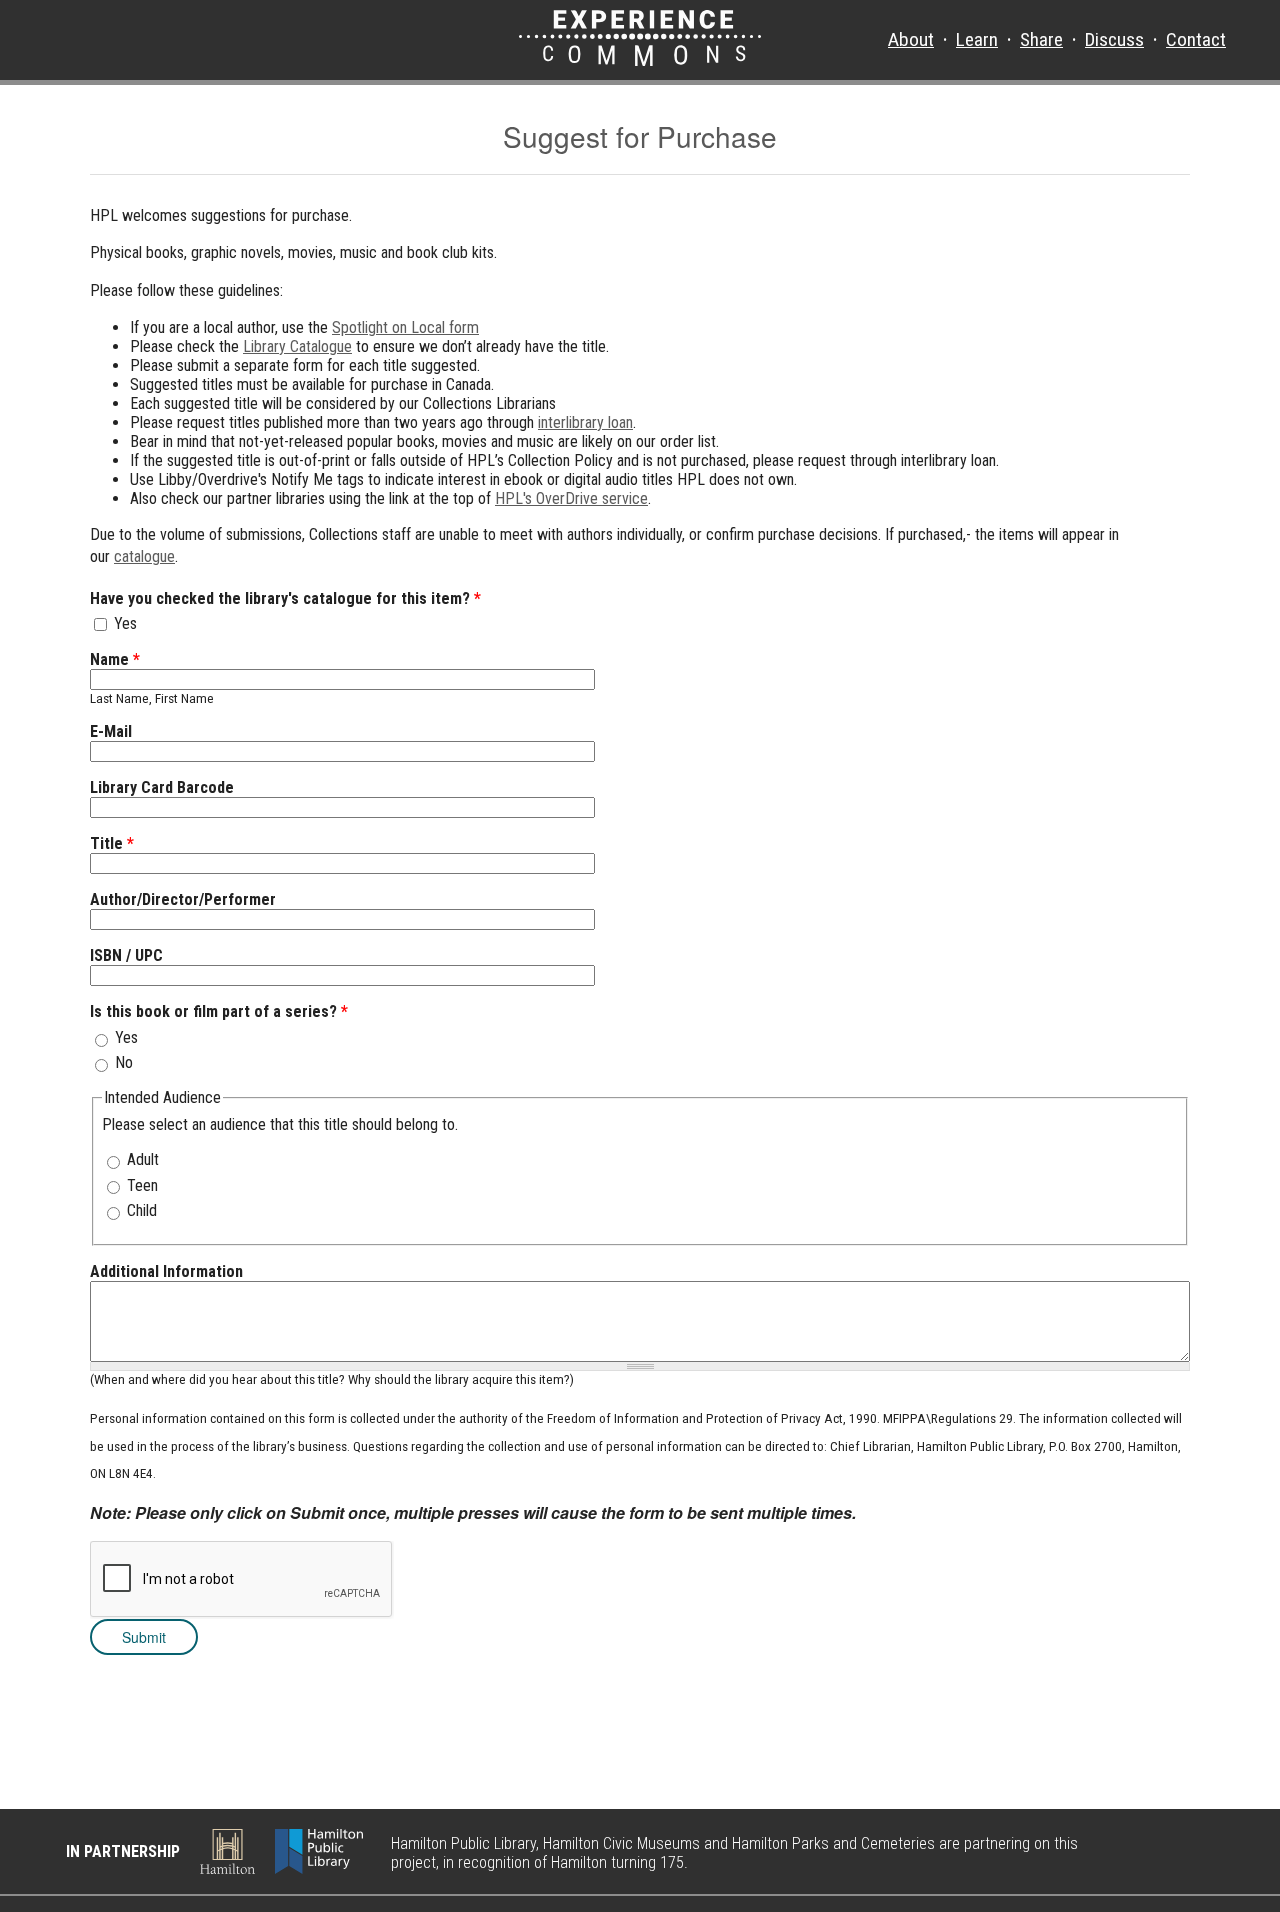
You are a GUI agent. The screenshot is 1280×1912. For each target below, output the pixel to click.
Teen (142, 1185)
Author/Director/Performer (183, 899)
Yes (125, 623)
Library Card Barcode (162, 787)
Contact (1196, 39)
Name (115, 659)
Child (142, 1210)
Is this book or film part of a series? (219, 1011)
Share (1041, 39)
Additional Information (166, 1271)
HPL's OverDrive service (571, 498)
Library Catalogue (297, 346)
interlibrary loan (585, 422)
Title (112, 843)
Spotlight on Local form (405, 327)
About (911, 39)
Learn (977, 39)
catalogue (144, 556)
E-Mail (111, 731)
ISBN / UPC (126, 955)
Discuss (1114, 39)
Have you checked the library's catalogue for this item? (285, 598)
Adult (143, 1159)
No (124, 1062)
